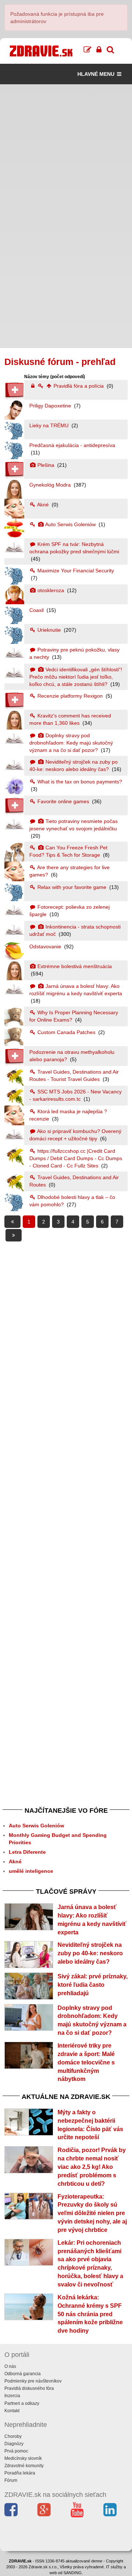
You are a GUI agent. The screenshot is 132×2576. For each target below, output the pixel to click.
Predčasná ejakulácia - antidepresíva (72, 445)
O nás (10, 2366)
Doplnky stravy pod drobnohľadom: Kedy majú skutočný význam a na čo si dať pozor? (71, 743)
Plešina (46, 465)
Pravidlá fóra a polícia (79, 386)
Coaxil (37, 610)
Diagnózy (14, 2444)
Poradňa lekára (20, 2473)
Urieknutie (49, 630)
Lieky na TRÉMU (50, 425)
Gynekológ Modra (51, 485)
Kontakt (12, 2411)
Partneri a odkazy (22, 2403)
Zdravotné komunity (24, 2466)
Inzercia (12, 2396)
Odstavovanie (46, 946)
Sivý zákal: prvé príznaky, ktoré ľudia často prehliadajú (93, 1985)
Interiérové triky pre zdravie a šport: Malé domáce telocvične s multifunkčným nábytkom (86, 2062)
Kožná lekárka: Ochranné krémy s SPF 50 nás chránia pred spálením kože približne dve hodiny (90, 2314)
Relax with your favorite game (72, 887)
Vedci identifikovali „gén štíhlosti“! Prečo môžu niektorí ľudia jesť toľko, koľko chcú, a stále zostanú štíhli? (76, 677)
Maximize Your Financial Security (75, 571)
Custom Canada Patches (66, 1032)
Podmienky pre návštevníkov (33, 2381)
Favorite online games (63, 801)
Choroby (13, 2436)
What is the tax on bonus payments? (79, 782)
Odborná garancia (23, 2374)
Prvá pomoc (16, 2451)
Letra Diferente (27, 1852)
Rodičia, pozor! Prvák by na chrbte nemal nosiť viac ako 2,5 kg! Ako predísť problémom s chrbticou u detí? (92, 2167)
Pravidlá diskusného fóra (29, 2388)
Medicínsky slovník (23, 2458)
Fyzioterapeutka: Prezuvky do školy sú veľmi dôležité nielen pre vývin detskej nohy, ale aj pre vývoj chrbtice (92, 2213)
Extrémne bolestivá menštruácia (74, 966)
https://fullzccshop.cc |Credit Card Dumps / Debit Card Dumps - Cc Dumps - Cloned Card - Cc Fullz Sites (76, 1158)
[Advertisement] (66, 150)
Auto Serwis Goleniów (71, 524)
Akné (43, 505)
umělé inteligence (31, 1871)
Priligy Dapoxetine (51, 406)
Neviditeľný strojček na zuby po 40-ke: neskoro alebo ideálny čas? (90, 1953)
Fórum (11, 2480)
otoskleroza (51, 590)
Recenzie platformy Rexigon (70, 696)
